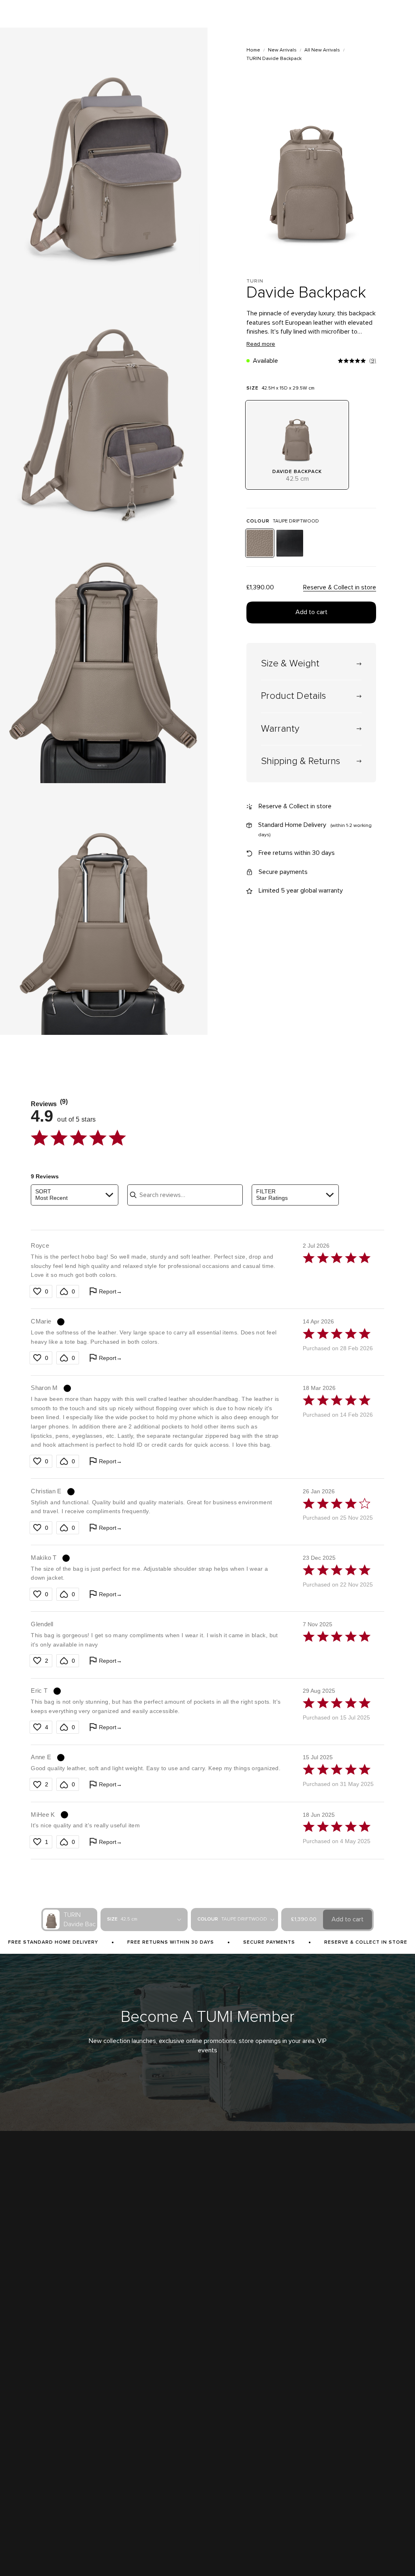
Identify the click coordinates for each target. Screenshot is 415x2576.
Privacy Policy (73, 2554)
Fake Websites (26, 2448)
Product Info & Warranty (170, 2448)
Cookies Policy (167, 2554)
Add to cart (311, 612)
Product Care (158, 2463)
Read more (261, 344)
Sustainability (24, 2432)
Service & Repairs (163, 2417)
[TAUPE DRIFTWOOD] (260, 543)
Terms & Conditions (30, 2554)
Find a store (22, 2401)
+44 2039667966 (352, 2401)
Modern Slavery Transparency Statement (55, 2463)
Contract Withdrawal (258, 2554)
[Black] (290, 543)
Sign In (255, 2386)
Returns (152, 2401)
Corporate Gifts (26, 2417)
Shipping (153, 2386)
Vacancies (20, 2478)
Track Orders (262, 2401)
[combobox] (74, 1195)
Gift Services (158, 2494)
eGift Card (155, 2509)
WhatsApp (344, 2417)
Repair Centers (160, 2432)
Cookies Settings (210, 2554)
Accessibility (107, 2554)
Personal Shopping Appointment (370, 2386)
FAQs (150, 2478)
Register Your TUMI (269, 2417)
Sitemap (136, 2554)
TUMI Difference (27, 2386)
